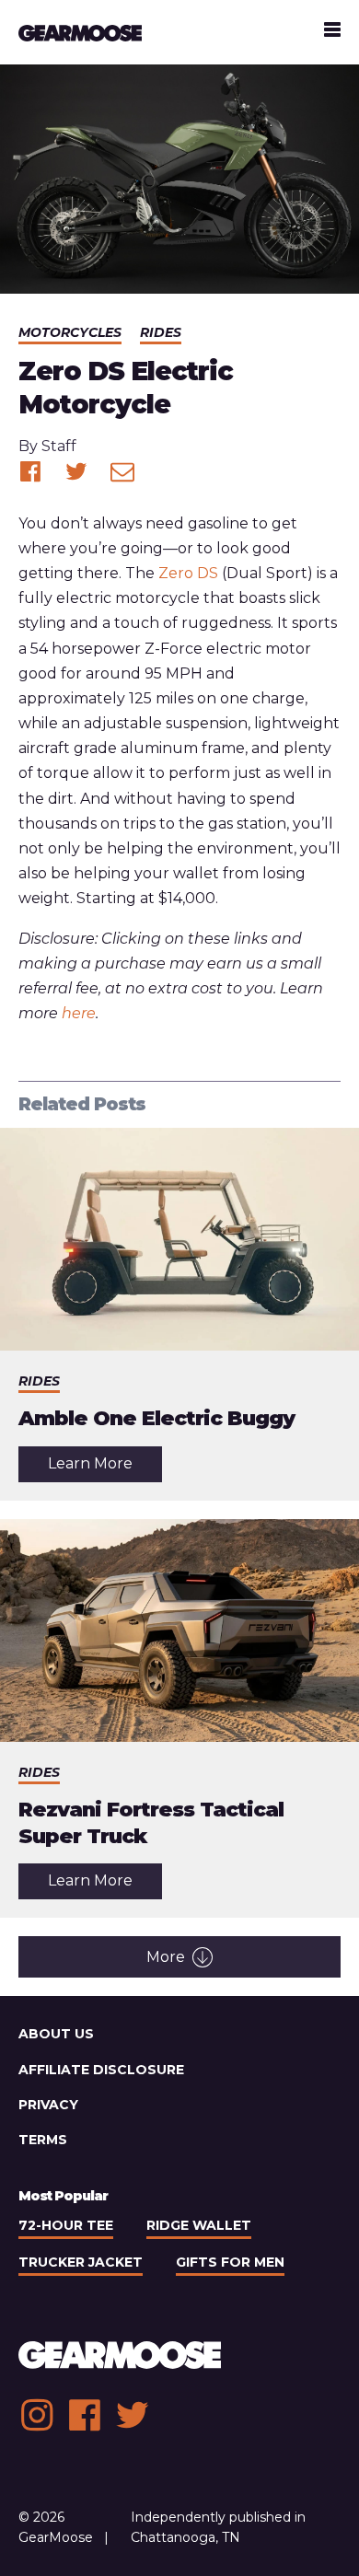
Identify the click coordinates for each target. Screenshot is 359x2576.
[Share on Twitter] (76, 471)
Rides (161, 332)
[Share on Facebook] (30, 471)
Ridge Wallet (199, 2225)
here (79, 1013)
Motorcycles (70, 332)
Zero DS (188, 573)
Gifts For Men (230, 2262)
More (166, 1957)
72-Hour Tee (66, 2225)
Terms (43, 2140)
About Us (56, 2034)
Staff (59, 446)
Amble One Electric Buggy (156, 1418)
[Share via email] (122, 471)
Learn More (105, 1468)
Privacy (48, 2105)
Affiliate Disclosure (101, 2070)
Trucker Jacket (81, 2262)
